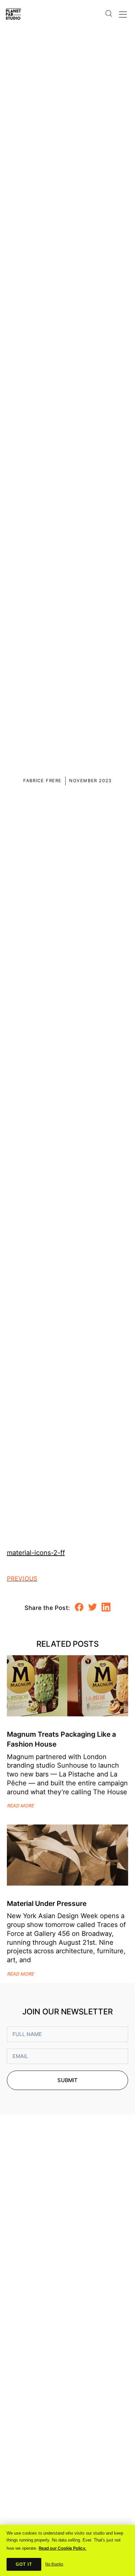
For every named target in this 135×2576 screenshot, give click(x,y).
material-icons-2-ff (36, 1553)
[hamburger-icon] (122, 13)
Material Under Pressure (47, 1903)
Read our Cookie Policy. (63, 2548)
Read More (20, 1806)
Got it (24, 2564)
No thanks (54, 2564)
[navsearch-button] (108, 9)
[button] (79, 1607)
